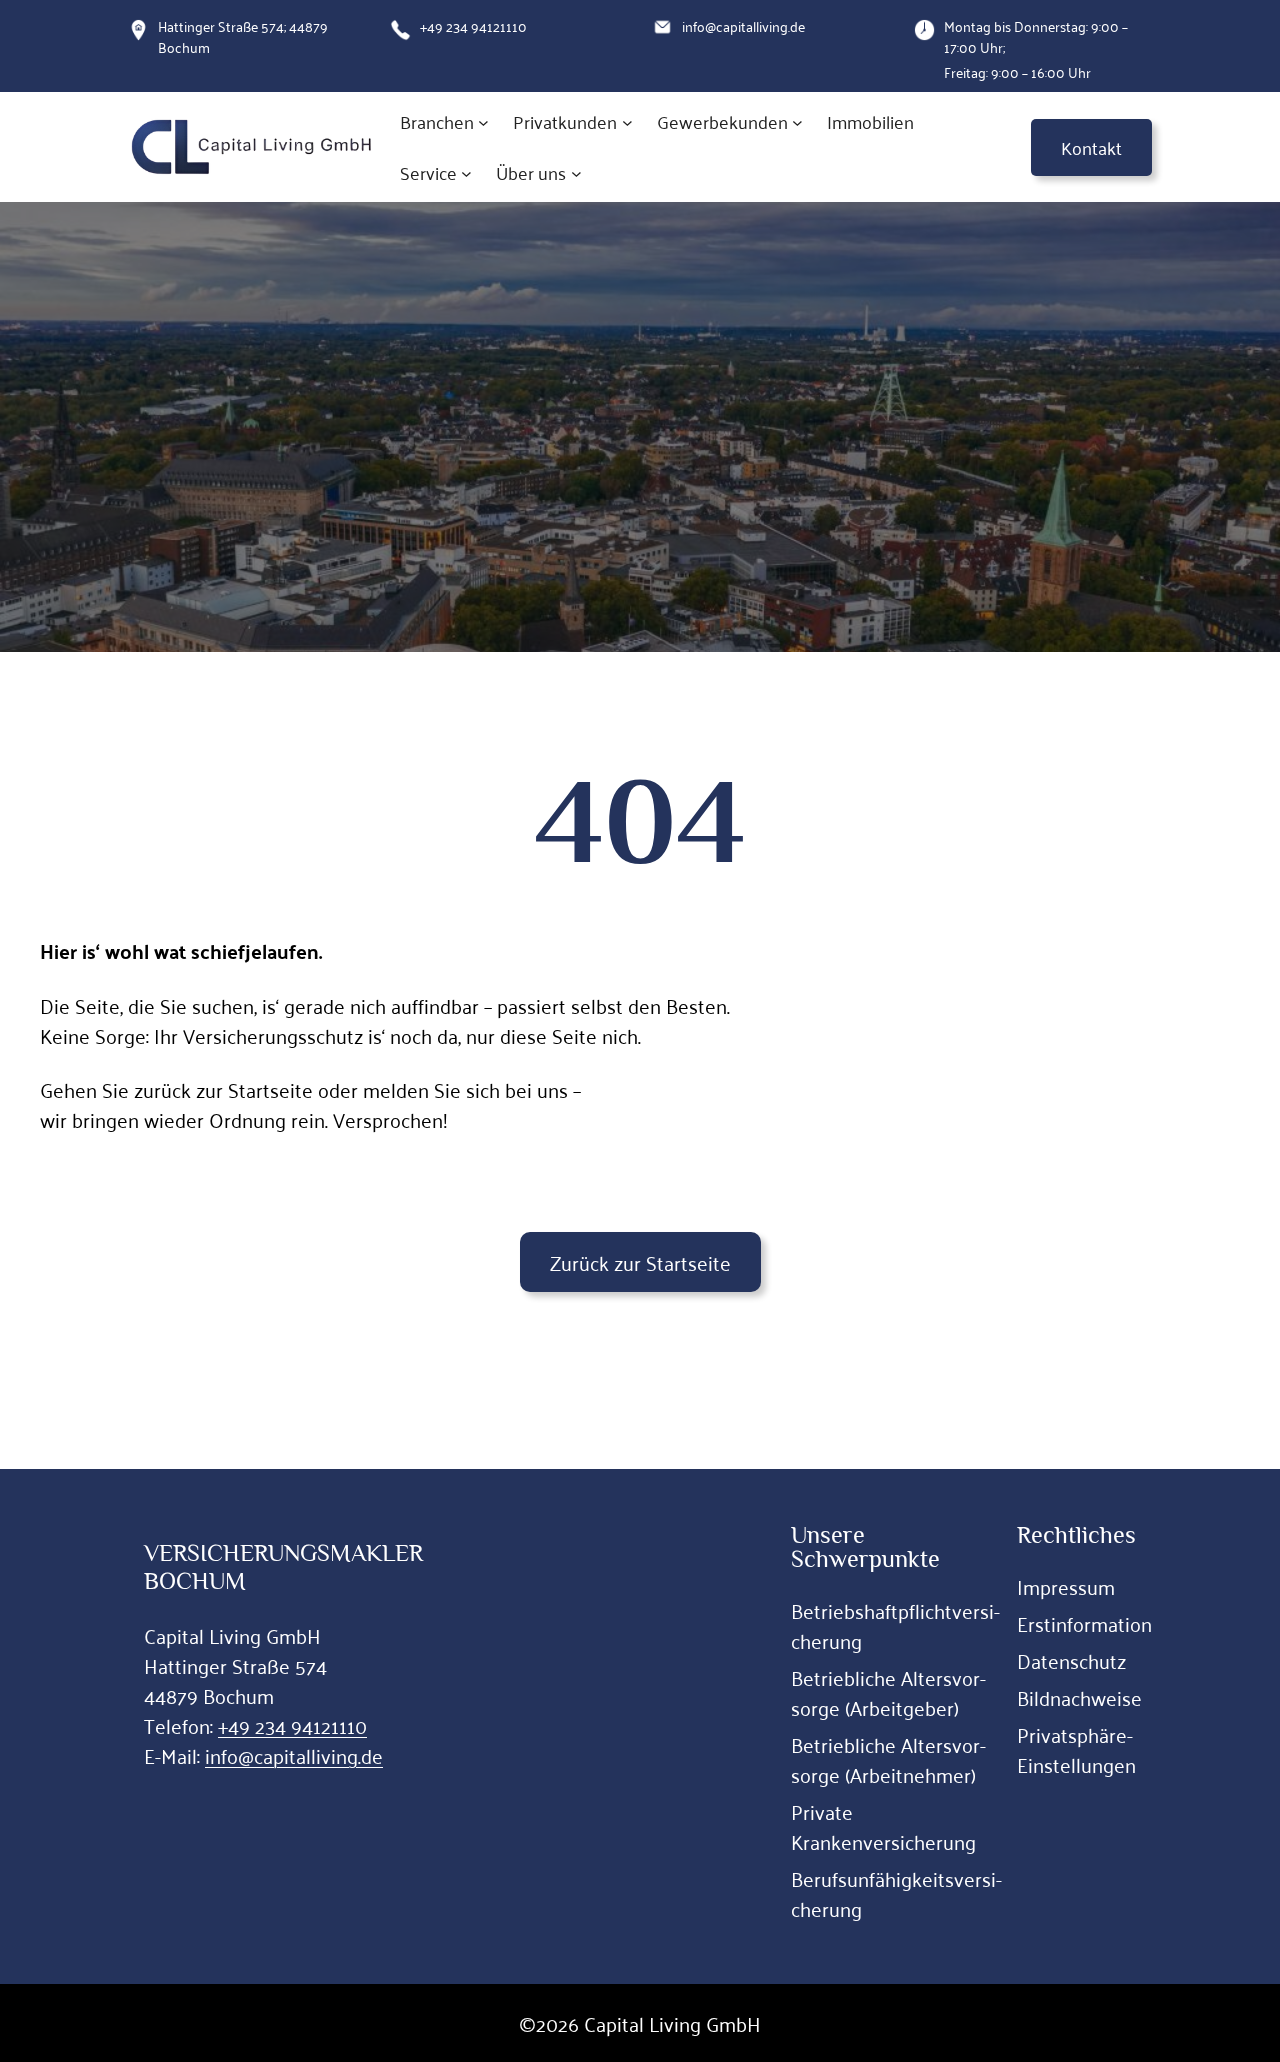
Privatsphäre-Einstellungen (1076, 1749)
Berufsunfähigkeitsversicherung (896, 1893)
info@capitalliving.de (294, 1755)
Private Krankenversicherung (883, 1826)
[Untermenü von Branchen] (483, 122)
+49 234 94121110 (292, 1725)
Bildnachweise (1079, 1697)
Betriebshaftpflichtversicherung (895, 1625)
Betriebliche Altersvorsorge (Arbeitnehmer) (888, 1759)
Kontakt (1091, 147)
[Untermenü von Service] (466, 173)
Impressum (1066, 1586)
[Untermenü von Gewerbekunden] (797, 122)
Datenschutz (1071, 1660)
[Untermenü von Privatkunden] (627, 122)
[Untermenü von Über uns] (576, 173)
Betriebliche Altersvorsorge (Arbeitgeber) (888, 1692)
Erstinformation (1084, 1623)
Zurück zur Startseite (640, 1262)
